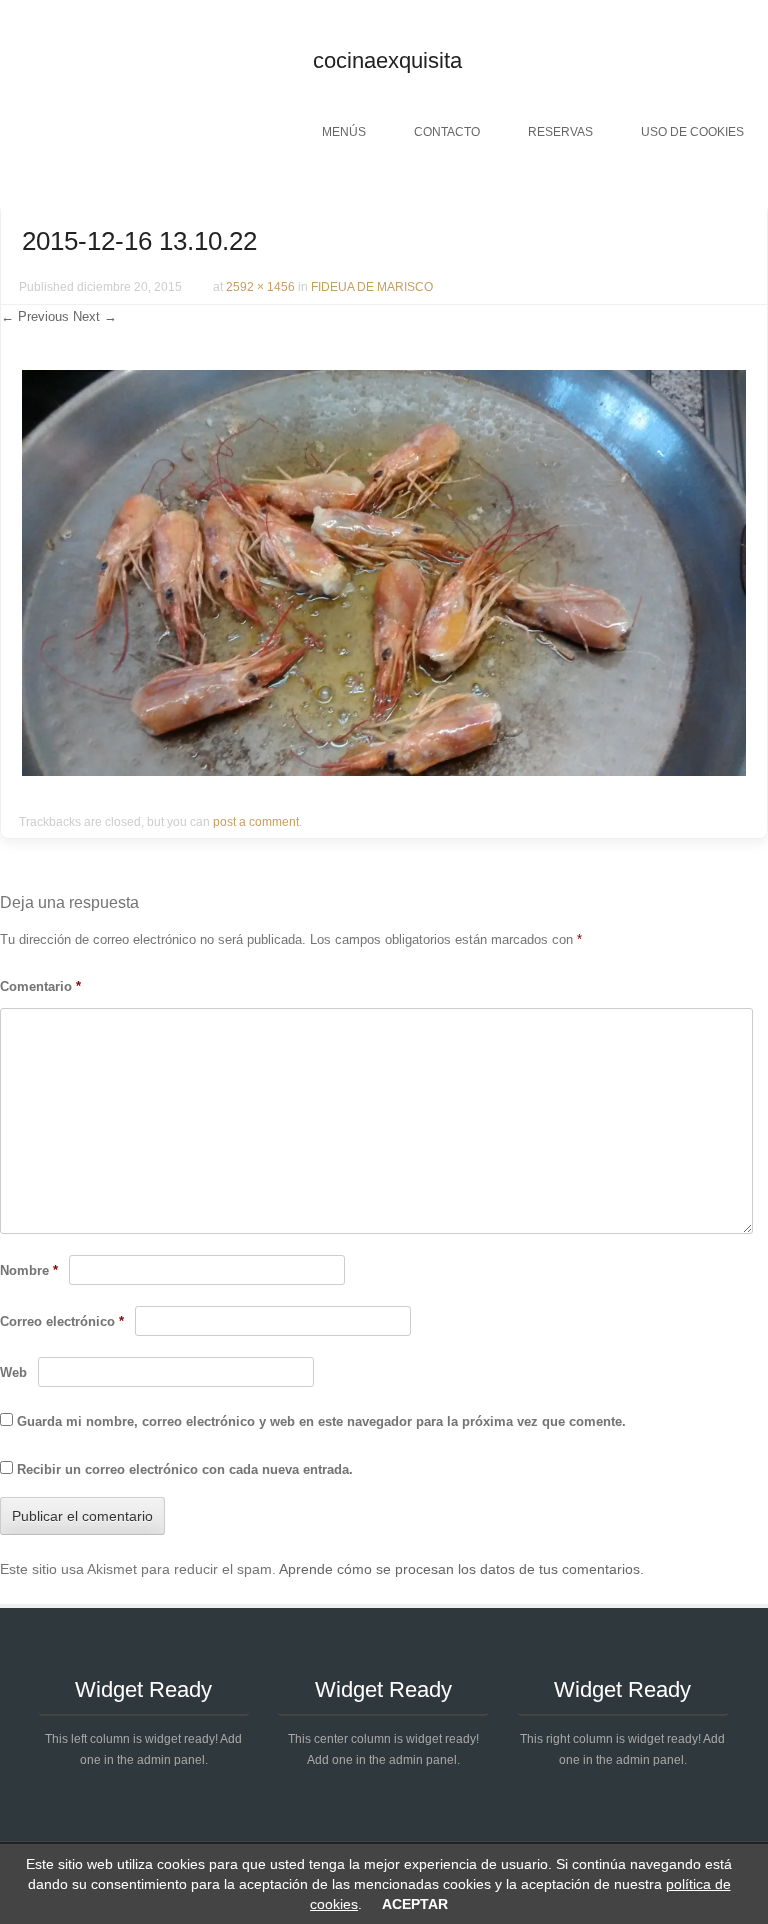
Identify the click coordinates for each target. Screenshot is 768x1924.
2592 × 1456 (260, 287)
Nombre (29, 1270)
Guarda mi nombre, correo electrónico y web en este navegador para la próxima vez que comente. (321, 1421)
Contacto (447, 132)
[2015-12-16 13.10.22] (384, 771)
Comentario (40, 986)
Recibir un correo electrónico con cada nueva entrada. (185, 1469)
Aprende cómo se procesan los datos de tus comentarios (459, 1569)
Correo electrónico (62, 1321)
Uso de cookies (692, 132)
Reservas (560, 132)
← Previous (35, 316)
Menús (344, 132)
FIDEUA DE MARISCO (372, 287)
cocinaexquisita (387, 60)
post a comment (256, 822)
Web (13, 1372)
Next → (95, 316)
